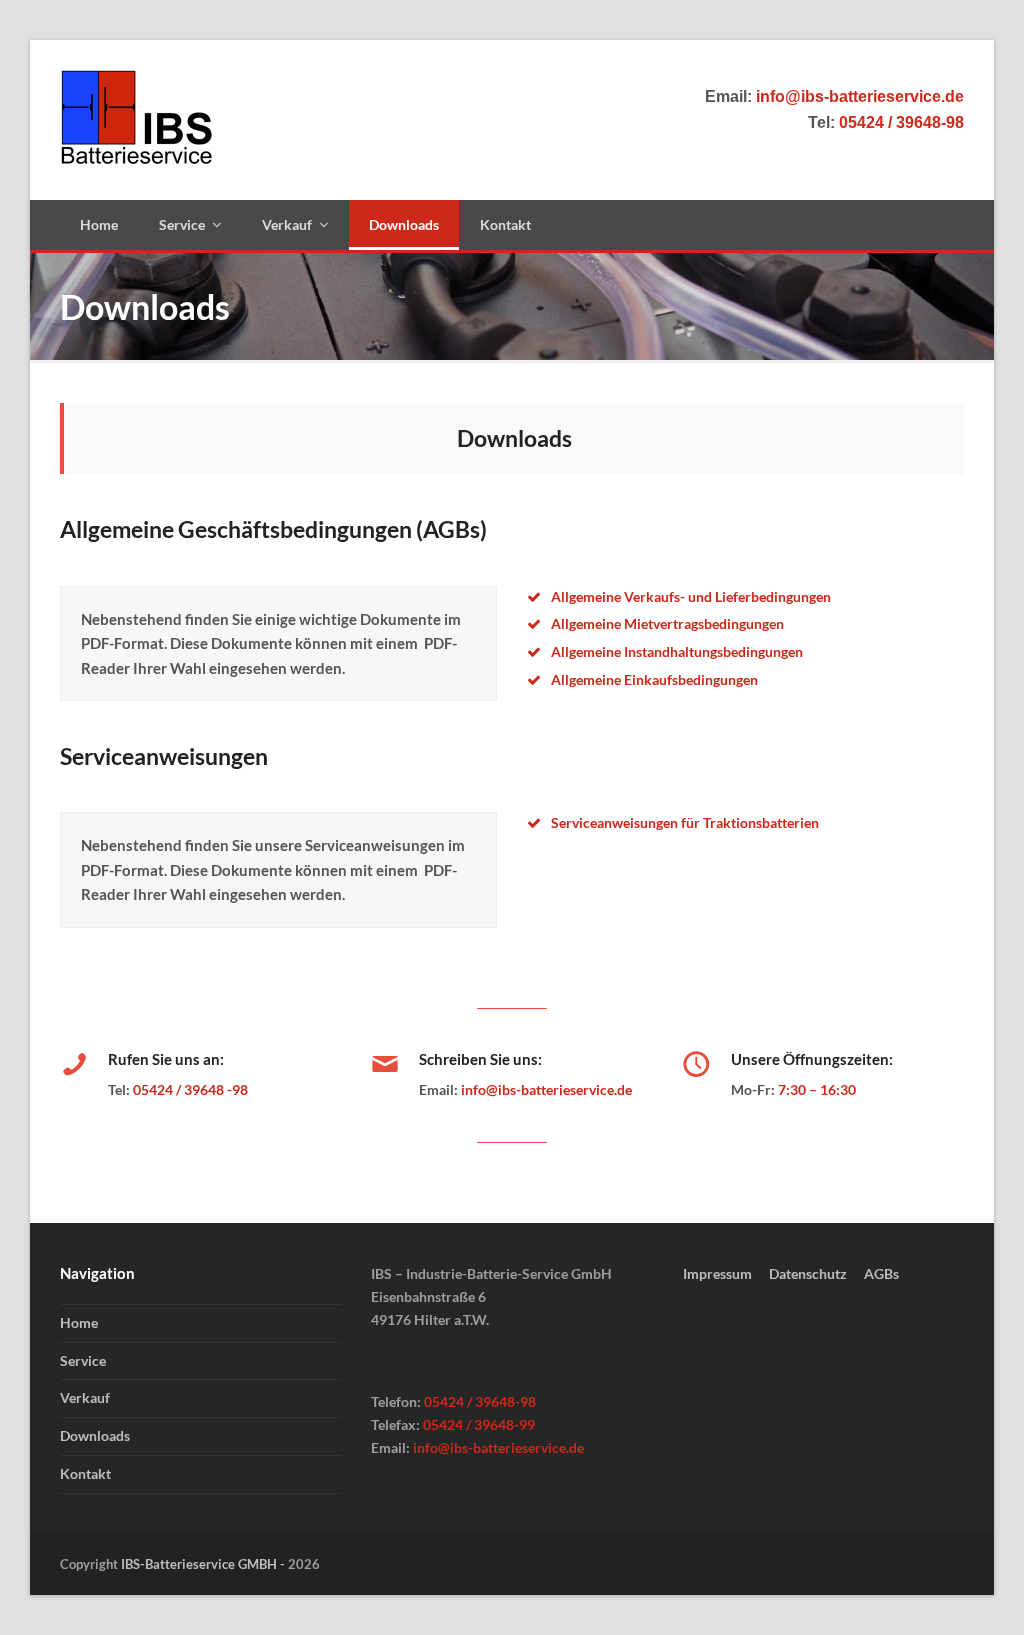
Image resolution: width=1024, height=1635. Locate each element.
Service (83, 1360)
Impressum (717, 1273)
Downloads (95, 1435)
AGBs (881, 1273)
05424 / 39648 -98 (190, 1089)
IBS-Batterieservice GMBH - (204, 1564)
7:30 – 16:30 (817, 1089)
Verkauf (85, 1397)
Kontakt (85, 1473)
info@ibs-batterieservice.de (546, 1089)
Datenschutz (808, 1273)
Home (79, 1322)
